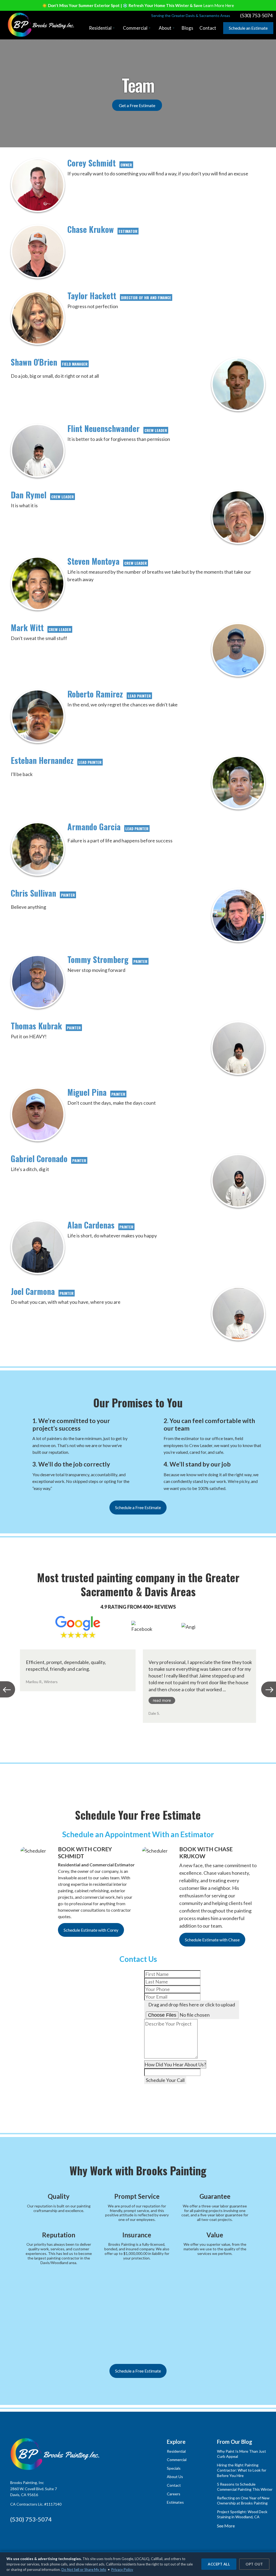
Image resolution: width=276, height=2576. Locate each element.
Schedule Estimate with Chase (212, 1940)
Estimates (175, 2502)
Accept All (219, 2564)
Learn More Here (219, 5)
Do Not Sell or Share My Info (84, 2570)
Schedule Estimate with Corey (91, 1930)
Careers (174, 2494)
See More (226, 2526)
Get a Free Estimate (137, 105)
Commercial (177, 2460)
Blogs (187, 28)
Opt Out (254, 2564)
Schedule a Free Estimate (138, 1507)
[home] (41, 25)
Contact (208, 28)
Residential (176, 2451)
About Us (175, 2477)
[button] (102, 28)
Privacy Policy (122, 2570)
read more (162, 1700)
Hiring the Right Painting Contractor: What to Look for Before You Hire (242, 2470)
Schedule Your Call (165, 2080)
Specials (174, 2468)
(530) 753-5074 (31, 2519)
